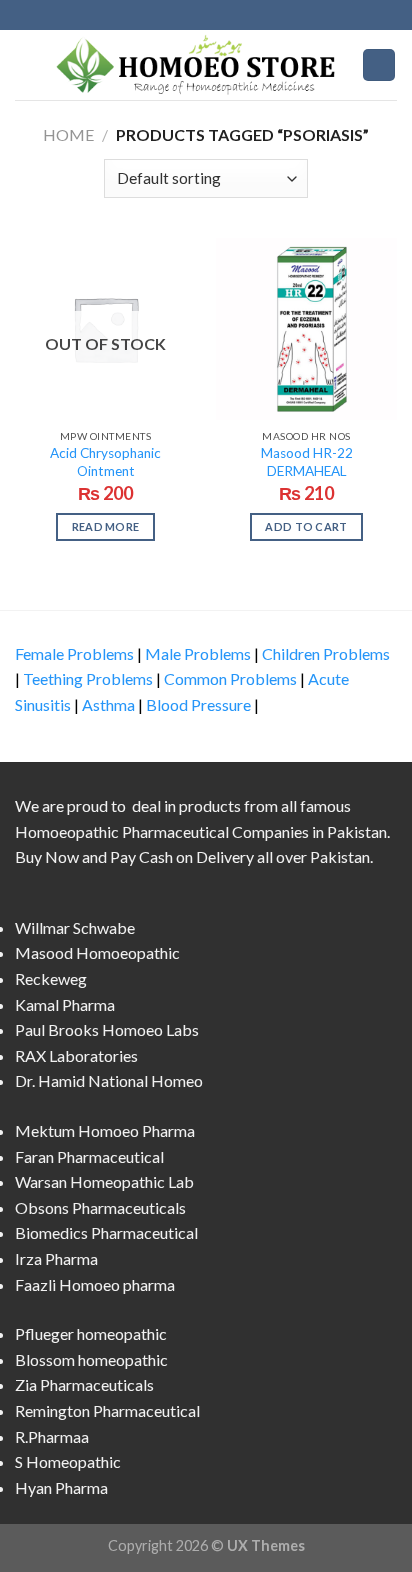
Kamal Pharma (65, 1004)
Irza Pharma (56, 1258)
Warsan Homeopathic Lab (104, 1181)
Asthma (108, 704)
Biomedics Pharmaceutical (106, 1232)
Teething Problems (88, 678)
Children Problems (326, 653)
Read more (106, 526)
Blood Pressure (198, 704)
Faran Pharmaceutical (89, 1156)
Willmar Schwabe (75, 927)
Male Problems (198, 653)
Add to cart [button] (306, 526)
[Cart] (379, 65)
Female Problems (74, 653)
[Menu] (27, 64)
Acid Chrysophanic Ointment (105, 462)
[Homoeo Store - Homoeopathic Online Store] (200, 64)
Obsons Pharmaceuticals (100, 1207)
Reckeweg (51, 978)
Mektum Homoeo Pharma (105, 1130)
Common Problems (230, 678)
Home (68, 134)
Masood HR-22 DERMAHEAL (307, 462)
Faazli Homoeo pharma (95, 1284)
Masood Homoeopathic (97, 952)
